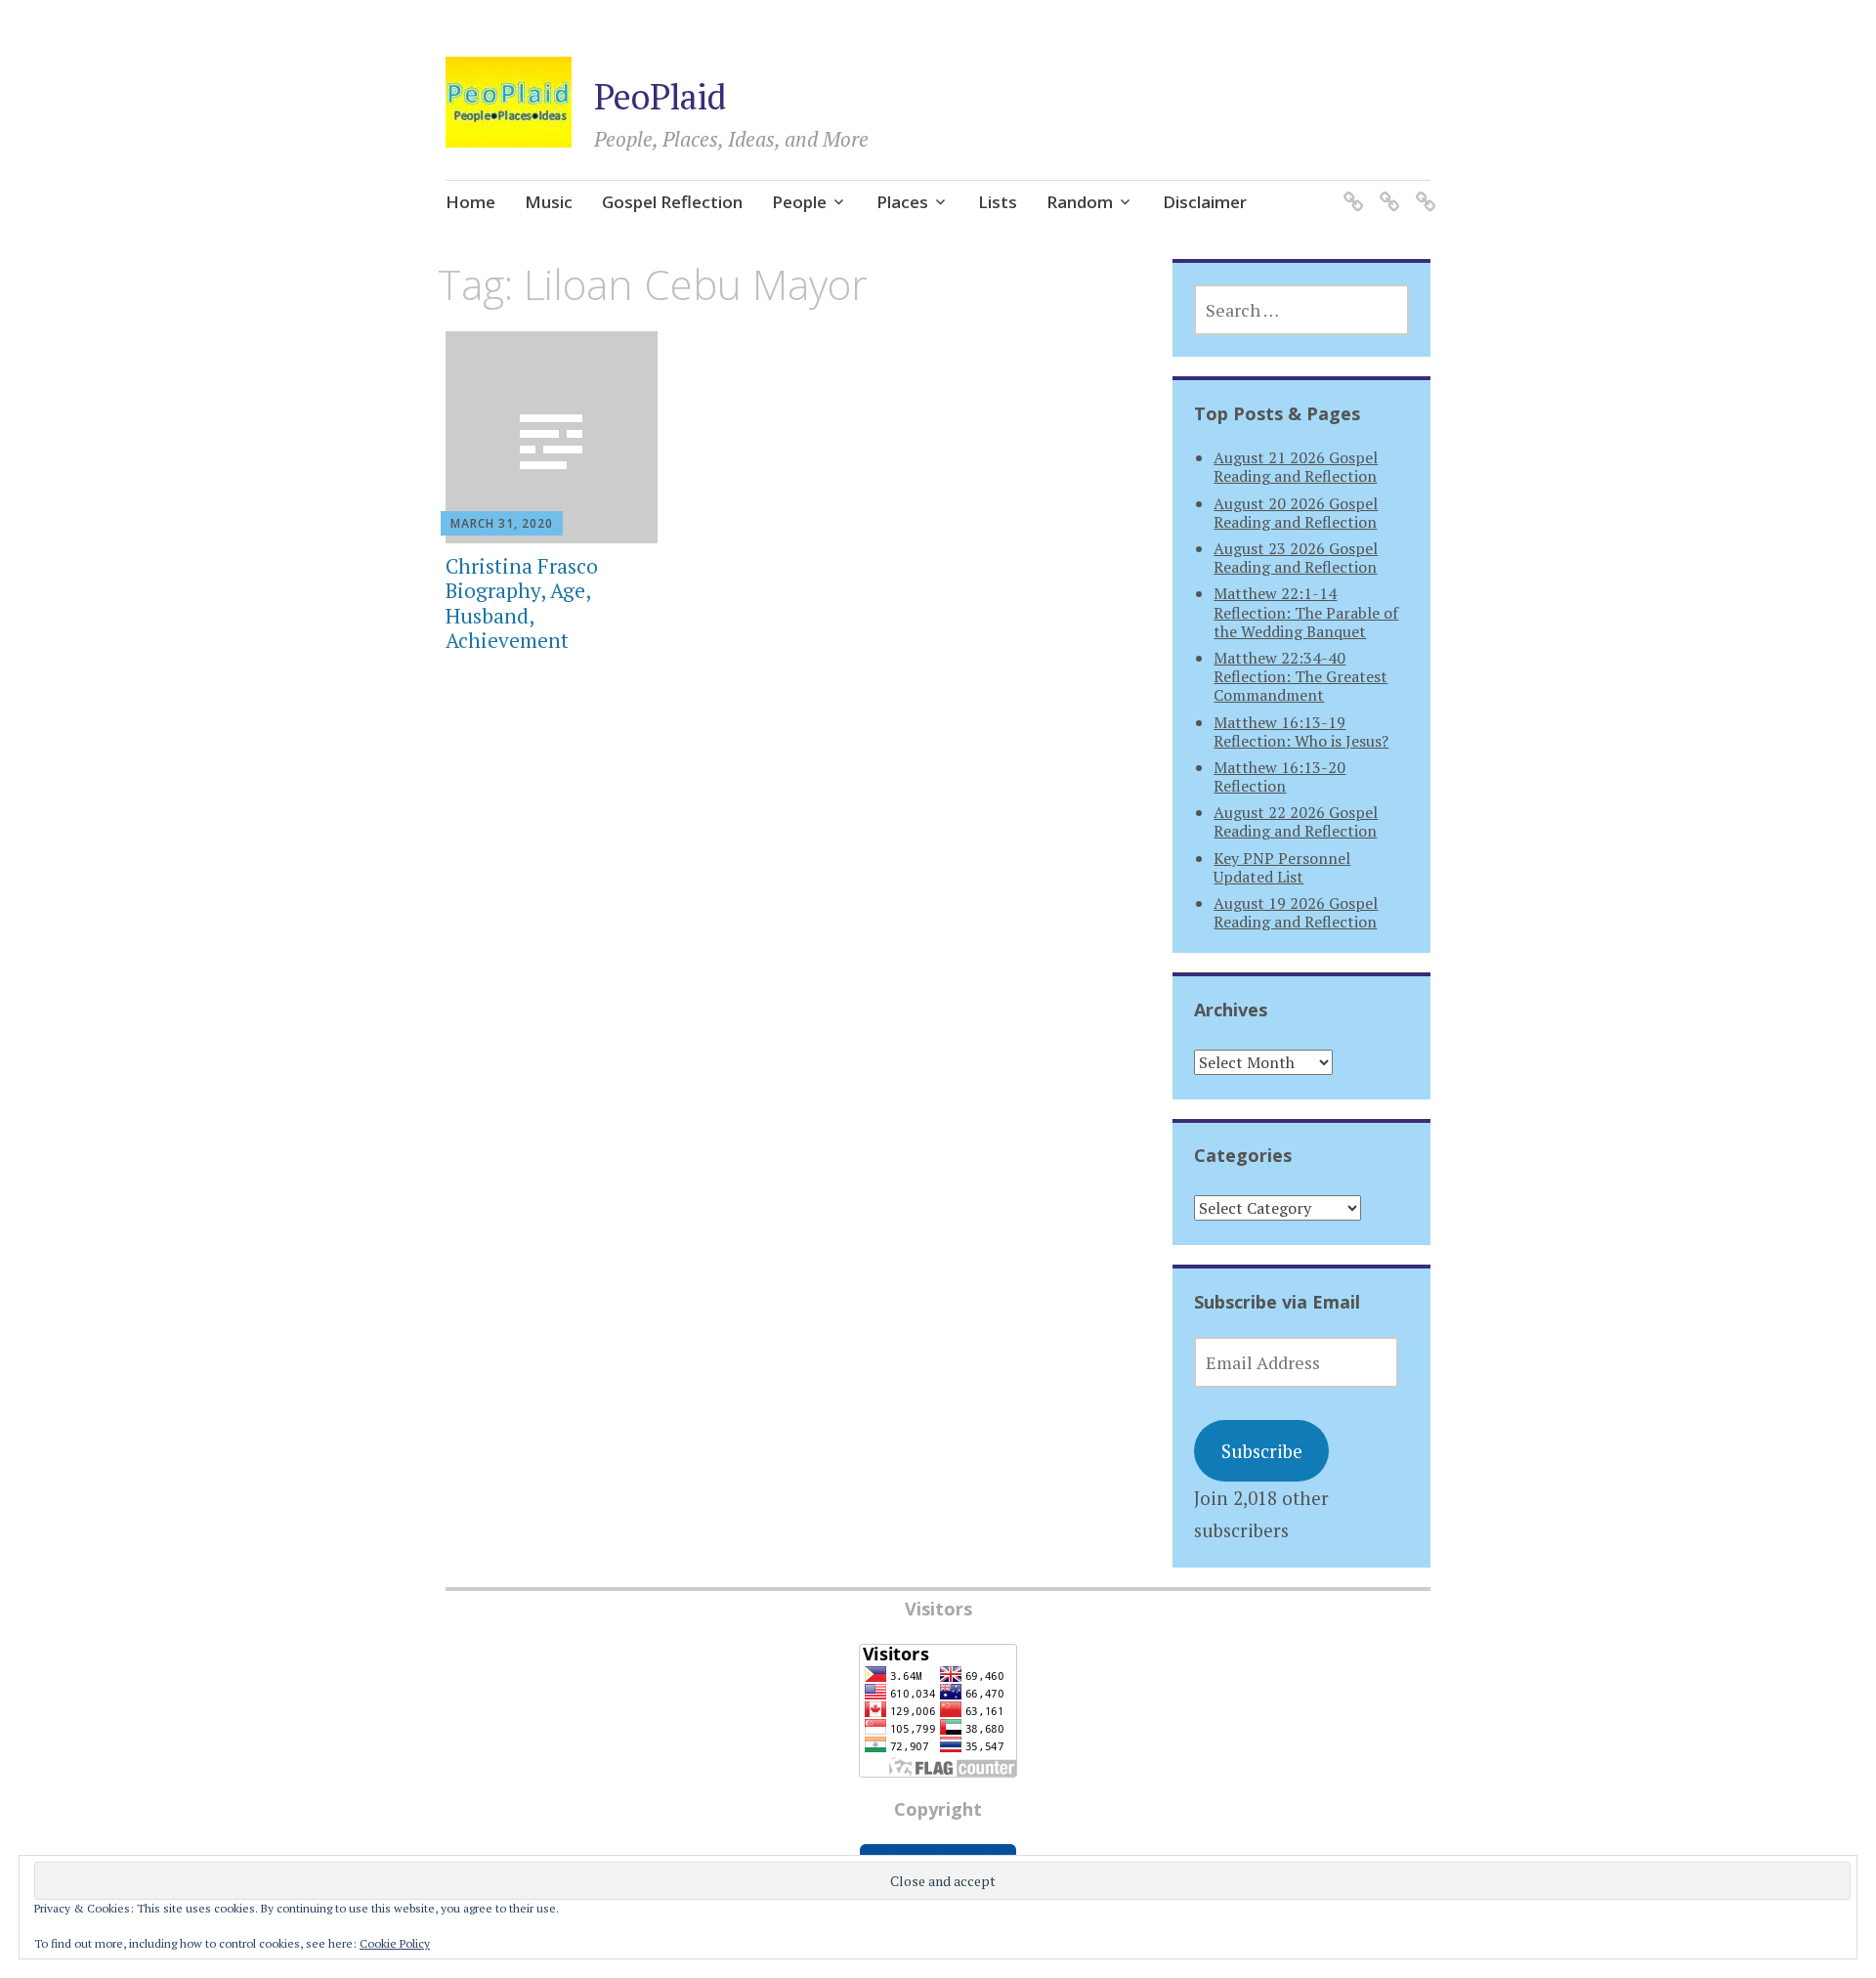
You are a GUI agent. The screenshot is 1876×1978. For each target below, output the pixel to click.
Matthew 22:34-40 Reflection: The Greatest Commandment (1300, 676)
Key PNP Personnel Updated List (1282, 867)
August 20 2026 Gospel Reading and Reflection (1296, 513)
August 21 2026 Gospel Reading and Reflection (1296, 467)
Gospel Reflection (672, 202)
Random (1080, 202)
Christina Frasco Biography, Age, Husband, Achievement (522, 603)
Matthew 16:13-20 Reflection (1279, 776)
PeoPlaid (660, 96)
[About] (1422, 190)
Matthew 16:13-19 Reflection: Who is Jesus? (1301, 731)
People (799, 202)
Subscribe (1262, 1451)
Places (902, 202)
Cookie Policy (395, 1943)
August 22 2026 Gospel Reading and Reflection (1296, 821)
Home (470, 202)
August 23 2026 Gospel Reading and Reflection (1296, 558)
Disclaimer (1205, 202)
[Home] (1350, 190)
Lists (998, 202)
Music (549, 202)
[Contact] (1386, 190)
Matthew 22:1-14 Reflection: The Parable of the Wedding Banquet (1306, 612)
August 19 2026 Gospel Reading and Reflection (1296, 912)
